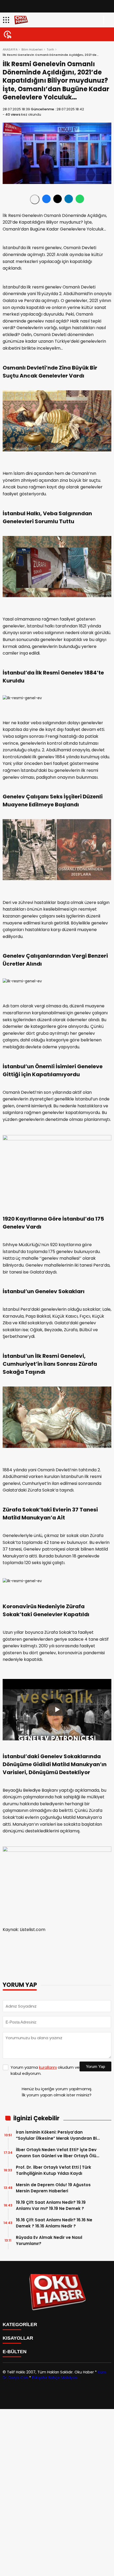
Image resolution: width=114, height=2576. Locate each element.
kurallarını (48, 2067)
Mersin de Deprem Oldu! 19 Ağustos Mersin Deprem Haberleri (53, 2188)
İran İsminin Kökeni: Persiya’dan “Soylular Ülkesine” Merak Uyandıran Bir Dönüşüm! (57, 2135)
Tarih (50, 49)
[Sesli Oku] (35, 199)
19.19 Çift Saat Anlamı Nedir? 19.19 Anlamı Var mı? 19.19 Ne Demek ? (51, 2205)
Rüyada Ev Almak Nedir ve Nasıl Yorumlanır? (49, 2240)
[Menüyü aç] (7, 20)
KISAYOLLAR (18, 2338)
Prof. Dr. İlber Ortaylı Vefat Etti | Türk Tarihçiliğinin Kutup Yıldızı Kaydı (54, 2170)
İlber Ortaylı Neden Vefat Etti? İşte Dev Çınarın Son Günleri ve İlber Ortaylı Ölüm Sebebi (58, 2153)
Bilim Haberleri (32, 49)
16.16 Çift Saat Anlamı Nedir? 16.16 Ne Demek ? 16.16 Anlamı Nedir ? (54, 2223)
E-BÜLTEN (15, 2352)
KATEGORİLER (20, 2324)
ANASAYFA (10, 49)
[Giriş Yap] (108, 20)
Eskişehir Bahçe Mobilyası (55, 2378)
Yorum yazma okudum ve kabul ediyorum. (45, 2070)
